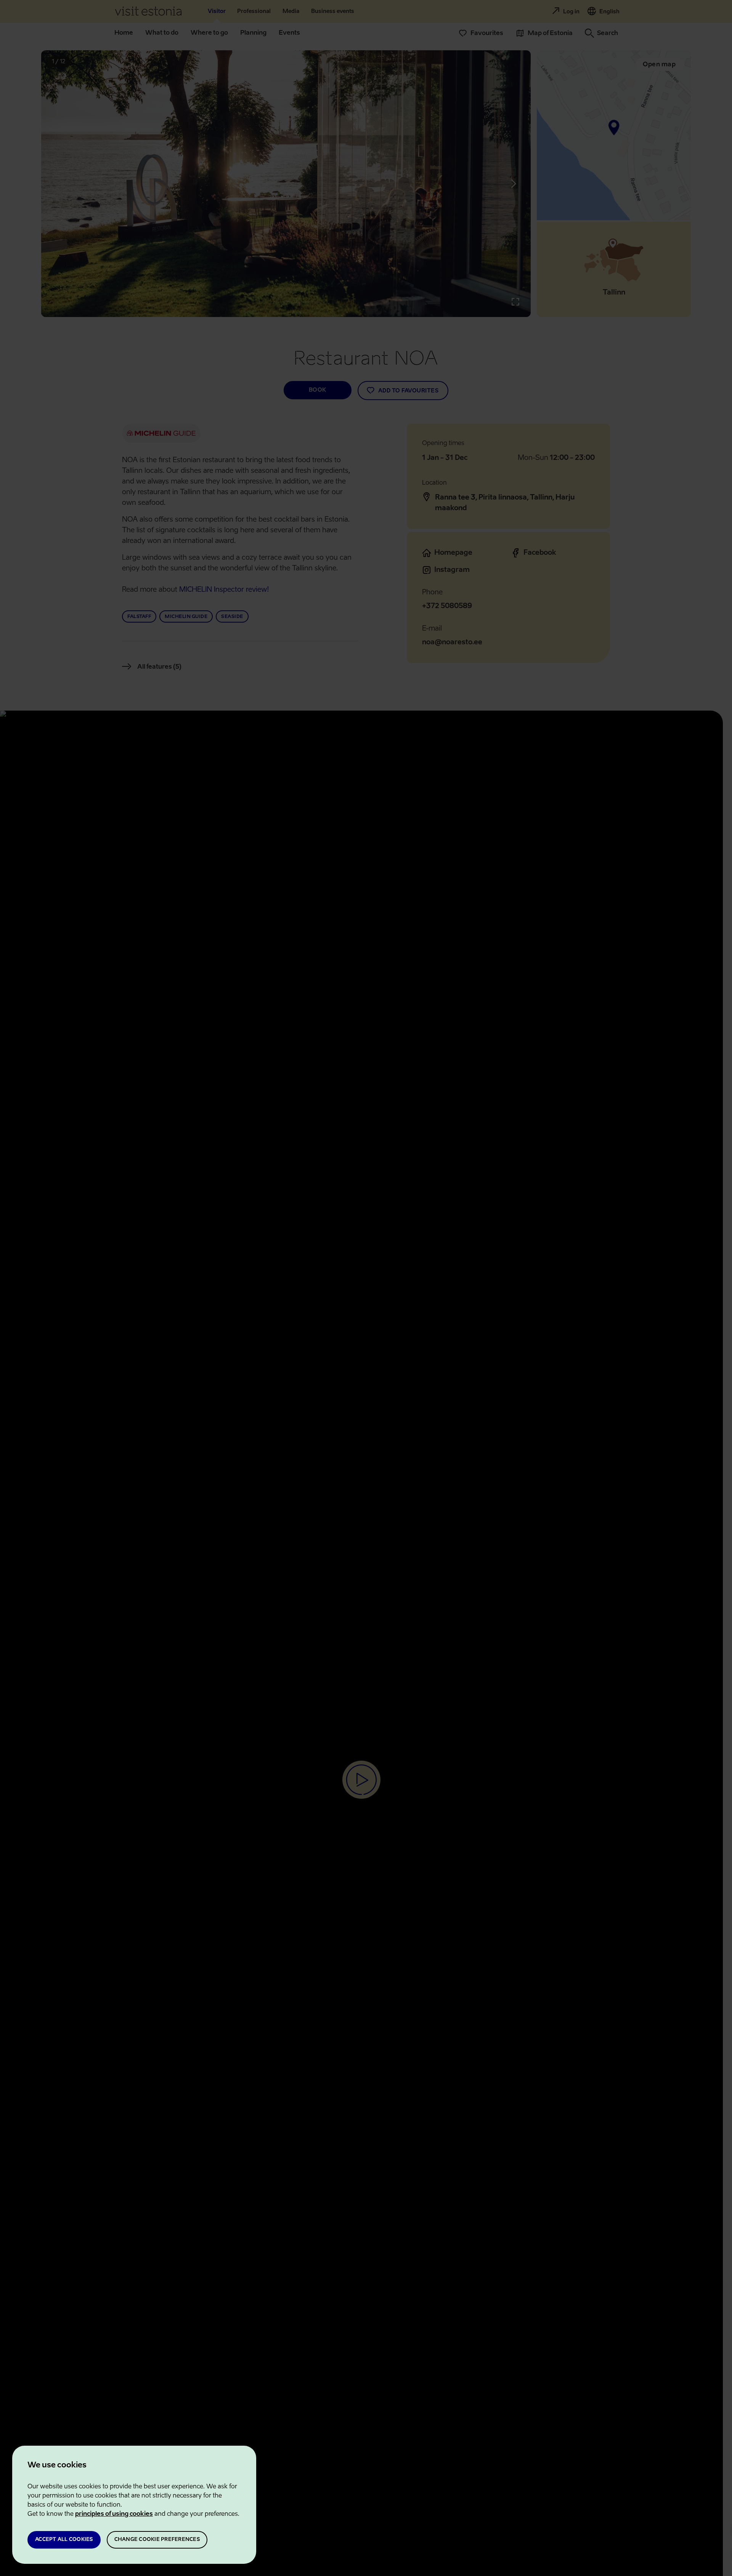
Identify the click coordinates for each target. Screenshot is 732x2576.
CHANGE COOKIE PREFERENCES (157, 2540)
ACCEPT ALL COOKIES (64, 2540)
